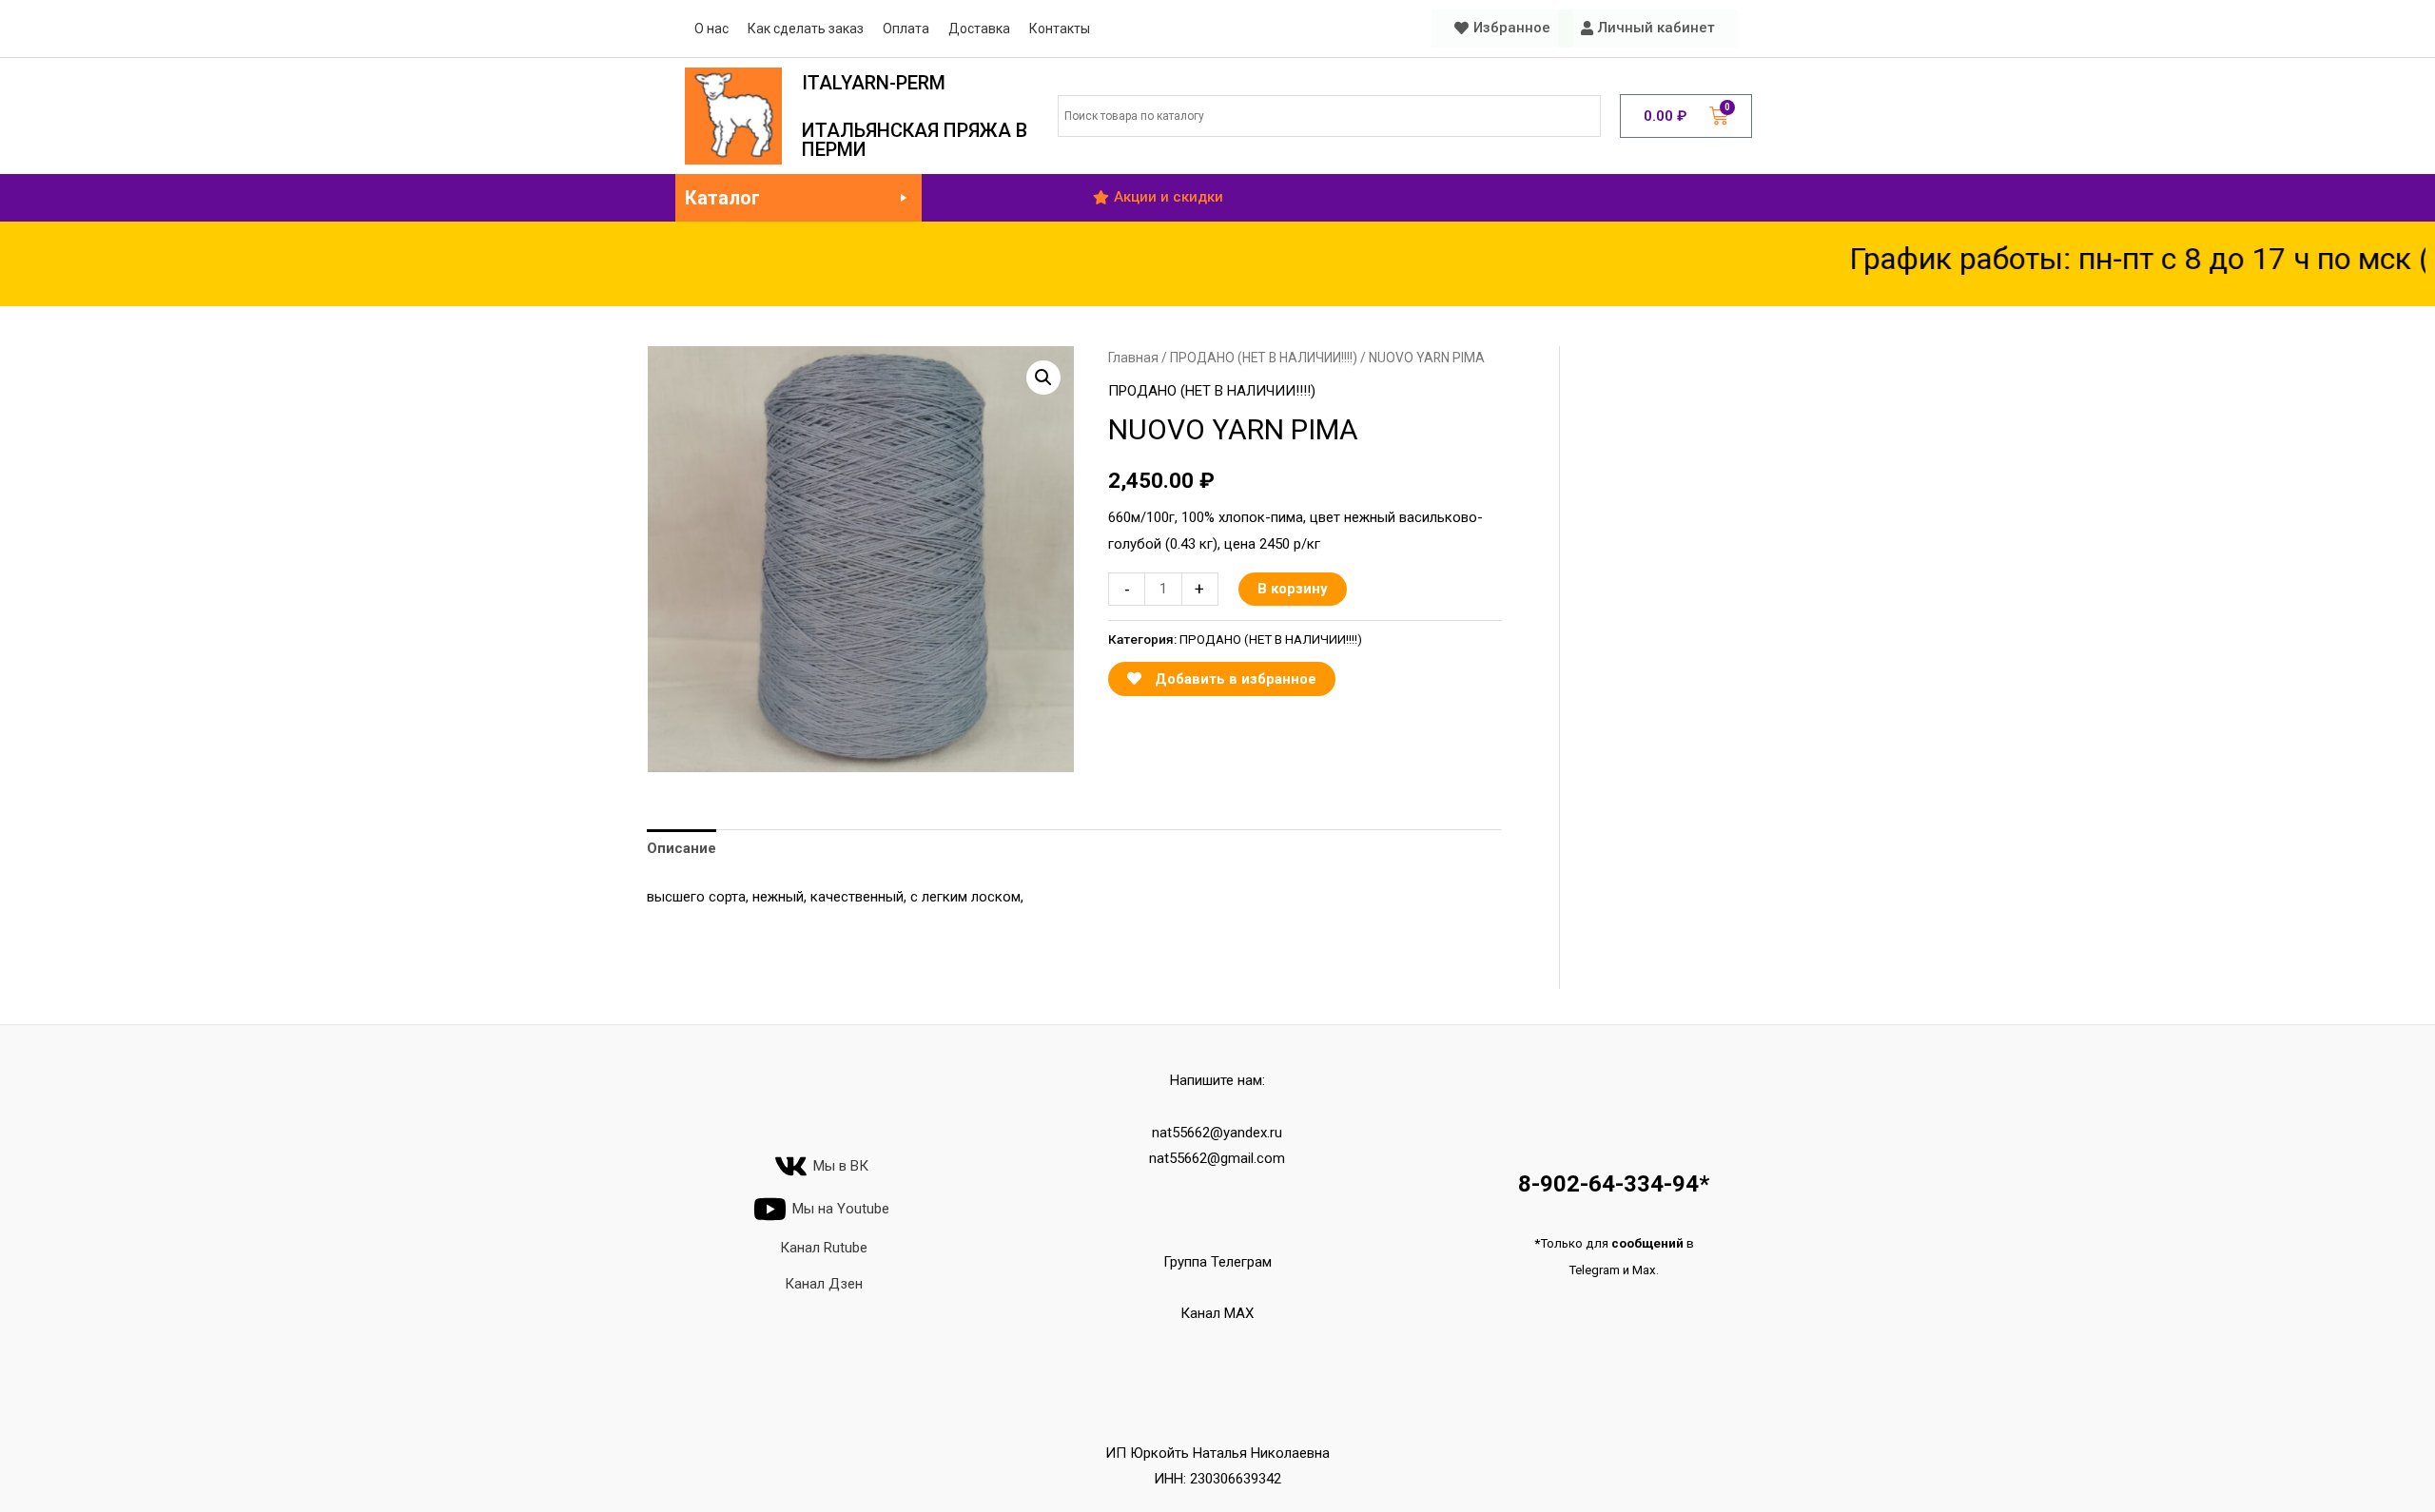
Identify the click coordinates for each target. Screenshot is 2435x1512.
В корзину (1293, 589)
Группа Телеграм (1217, 1262)
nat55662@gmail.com (1217, 1158)
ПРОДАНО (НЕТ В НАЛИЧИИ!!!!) (1264, 358)
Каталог (722, 198)
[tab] (682, 850)
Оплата (906, 29)
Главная (1133, 358)
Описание (682, 848)
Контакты (1060, 29)
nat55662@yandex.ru (1217, 1133)
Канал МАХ (1217, 1313)
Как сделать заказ (806, 29)
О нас (711, 29)
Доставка (979, 29)
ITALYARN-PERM (874, 83)
